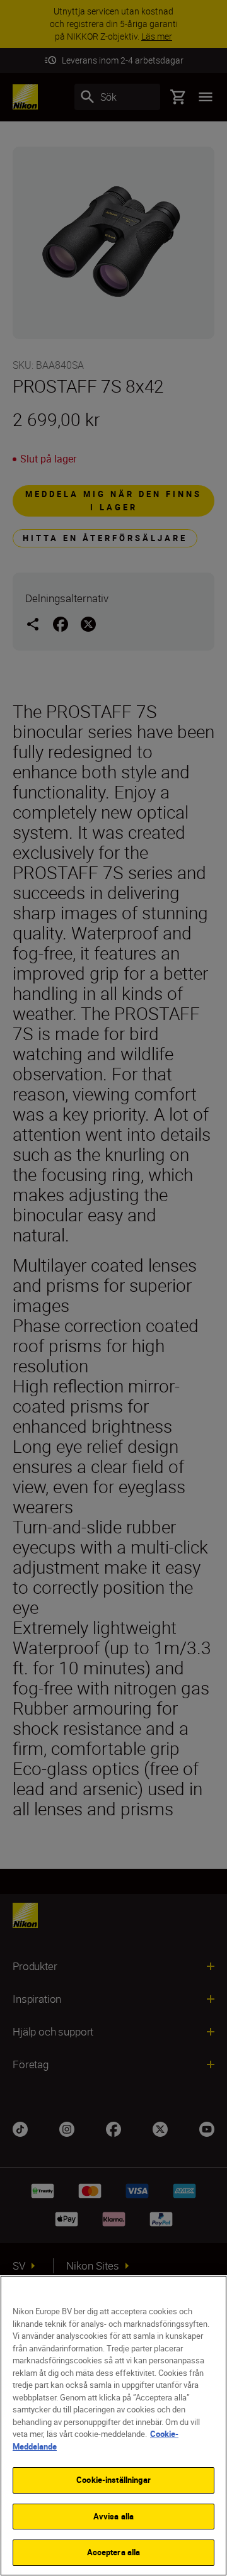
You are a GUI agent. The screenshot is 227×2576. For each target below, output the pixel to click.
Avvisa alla (113, 2516)
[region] (113, 2426)
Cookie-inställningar (113, 2480)
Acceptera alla (114, 2552)
